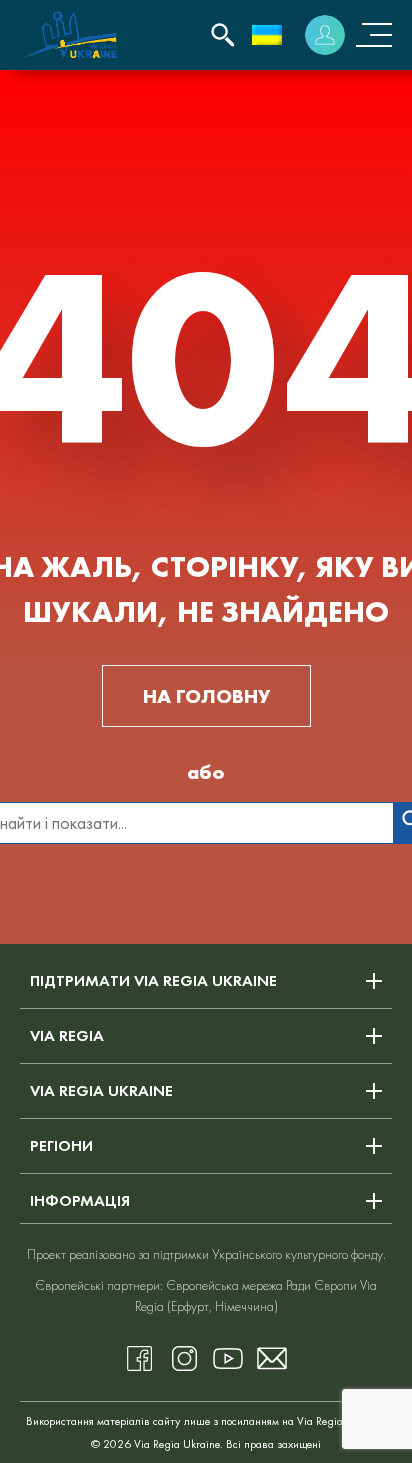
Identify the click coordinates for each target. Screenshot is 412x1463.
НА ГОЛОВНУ (206, 696)
